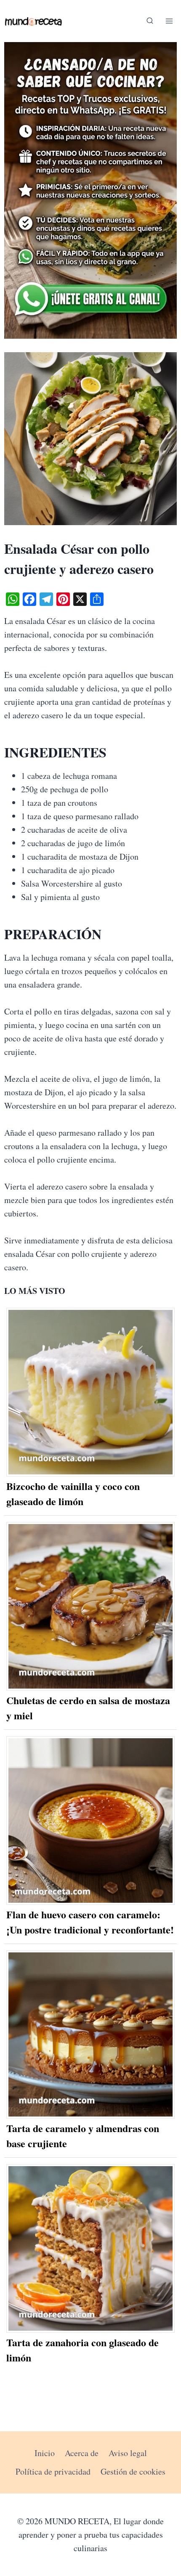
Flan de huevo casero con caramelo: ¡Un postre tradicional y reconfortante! (90, 1922)
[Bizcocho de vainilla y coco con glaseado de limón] (91, 1392)
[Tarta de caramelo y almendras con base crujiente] (91, 2035)
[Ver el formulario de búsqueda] (150, 21)
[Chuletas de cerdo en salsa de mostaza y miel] (91, 1606)
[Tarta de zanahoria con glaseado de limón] (91, 2248)
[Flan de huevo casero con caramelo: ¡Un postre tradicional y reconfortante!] (91, 1820)
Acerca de (82, 2453)
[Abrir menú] (169, 21)
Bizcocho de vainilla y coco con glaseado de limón (73, 1494)
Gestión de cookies (133, 2471)
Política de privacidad (53, 2471)
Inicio (45, 2453)
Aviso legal (128, 2453)
